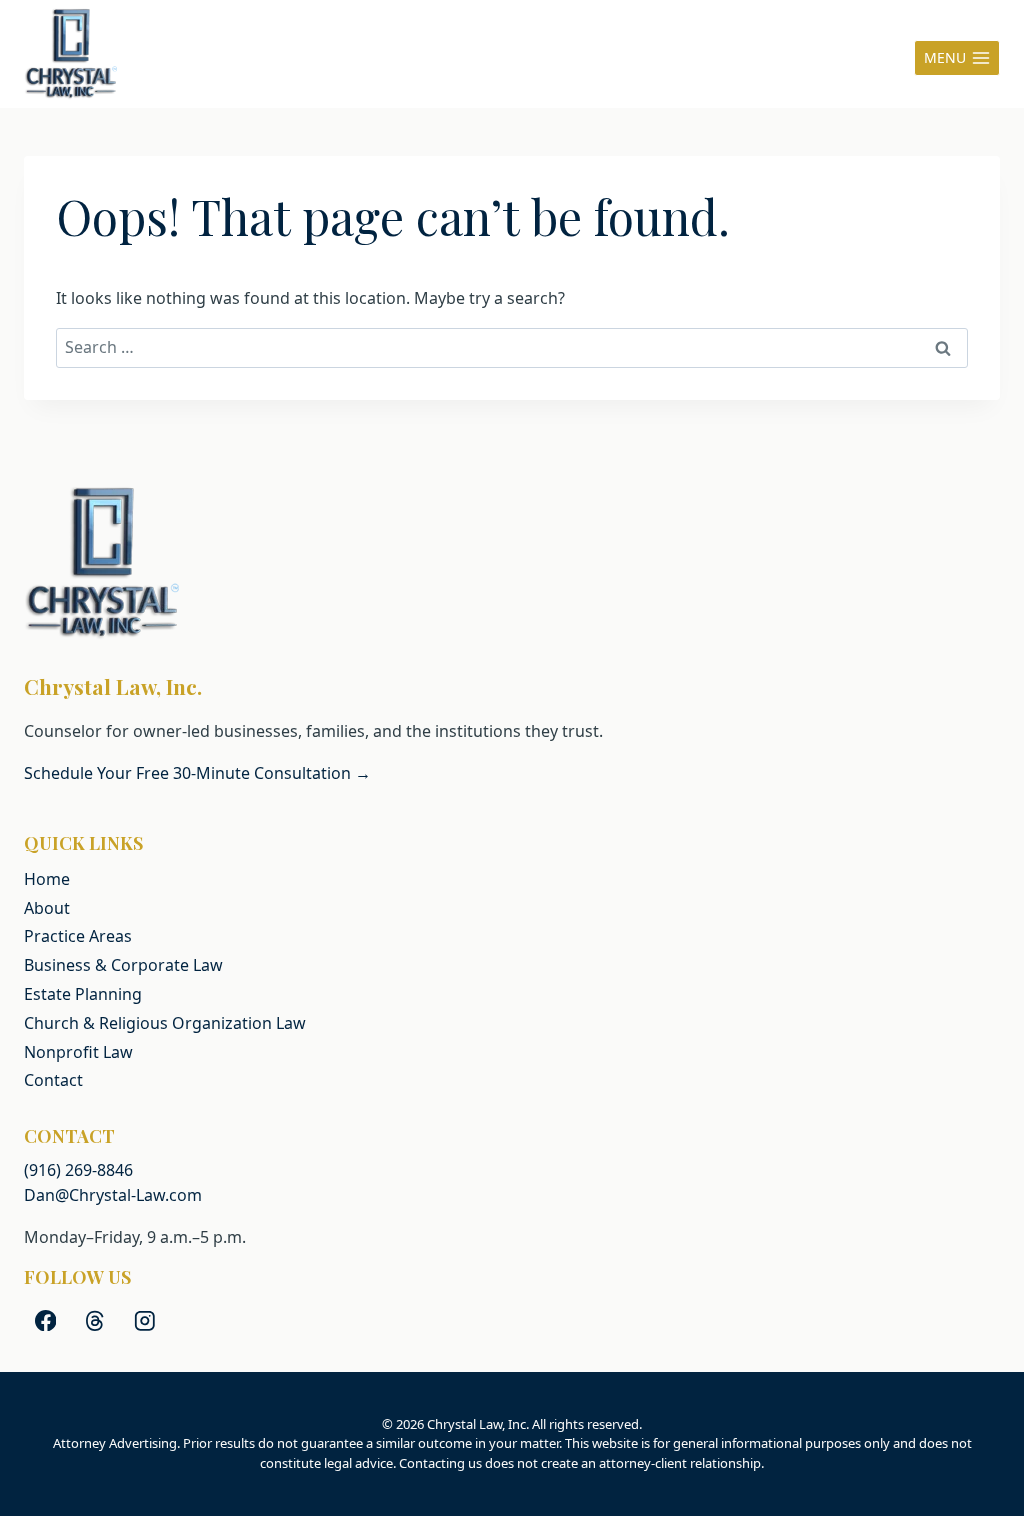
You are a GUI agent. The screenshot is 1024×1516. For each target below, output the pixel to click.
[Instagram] (144, 1320)
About (47, 908)
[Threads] (95, 1320)
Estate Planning (83, 994)
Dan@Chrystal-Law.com (113, 1195)
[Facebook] (45, 1320)
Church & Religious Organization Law (165, 1023)
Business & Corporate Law (123, 965)
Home (47, 879)
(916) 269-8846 (78, 1170)
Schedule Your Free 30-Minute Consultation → (197, 773)
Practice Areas (78, 936)
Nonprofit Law (78, 1052)
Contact (53, 1080)
